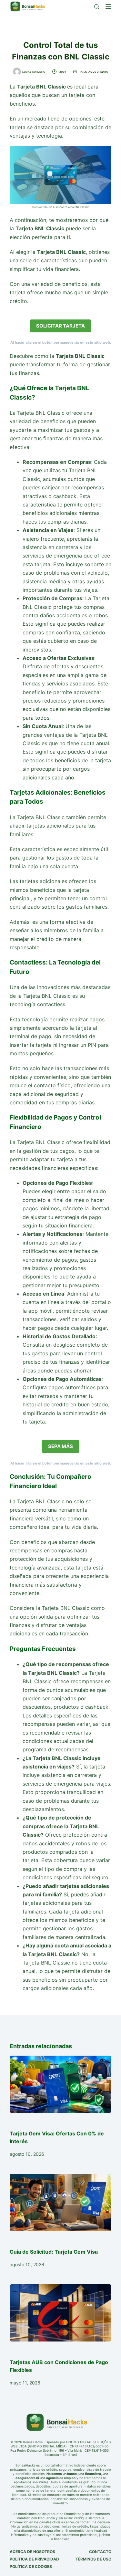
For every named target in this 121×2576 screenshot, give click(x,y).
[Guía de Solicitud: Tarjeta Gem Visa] (60, 2202)
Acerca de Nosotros (32, 2552)
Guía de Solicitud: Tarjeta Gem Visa (54, 2252)
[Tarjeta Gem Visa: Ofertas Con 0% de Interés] (60, 2084)
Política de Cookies (31, 2566)
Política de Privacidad (34, 2559)
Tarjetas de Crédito (94, 72)
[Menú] (108, 6)
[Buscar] (97, 7)
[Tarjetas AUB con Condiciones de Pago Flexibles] (60, 2313)
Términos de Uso (93, 2559)
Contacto (100, 2552)
